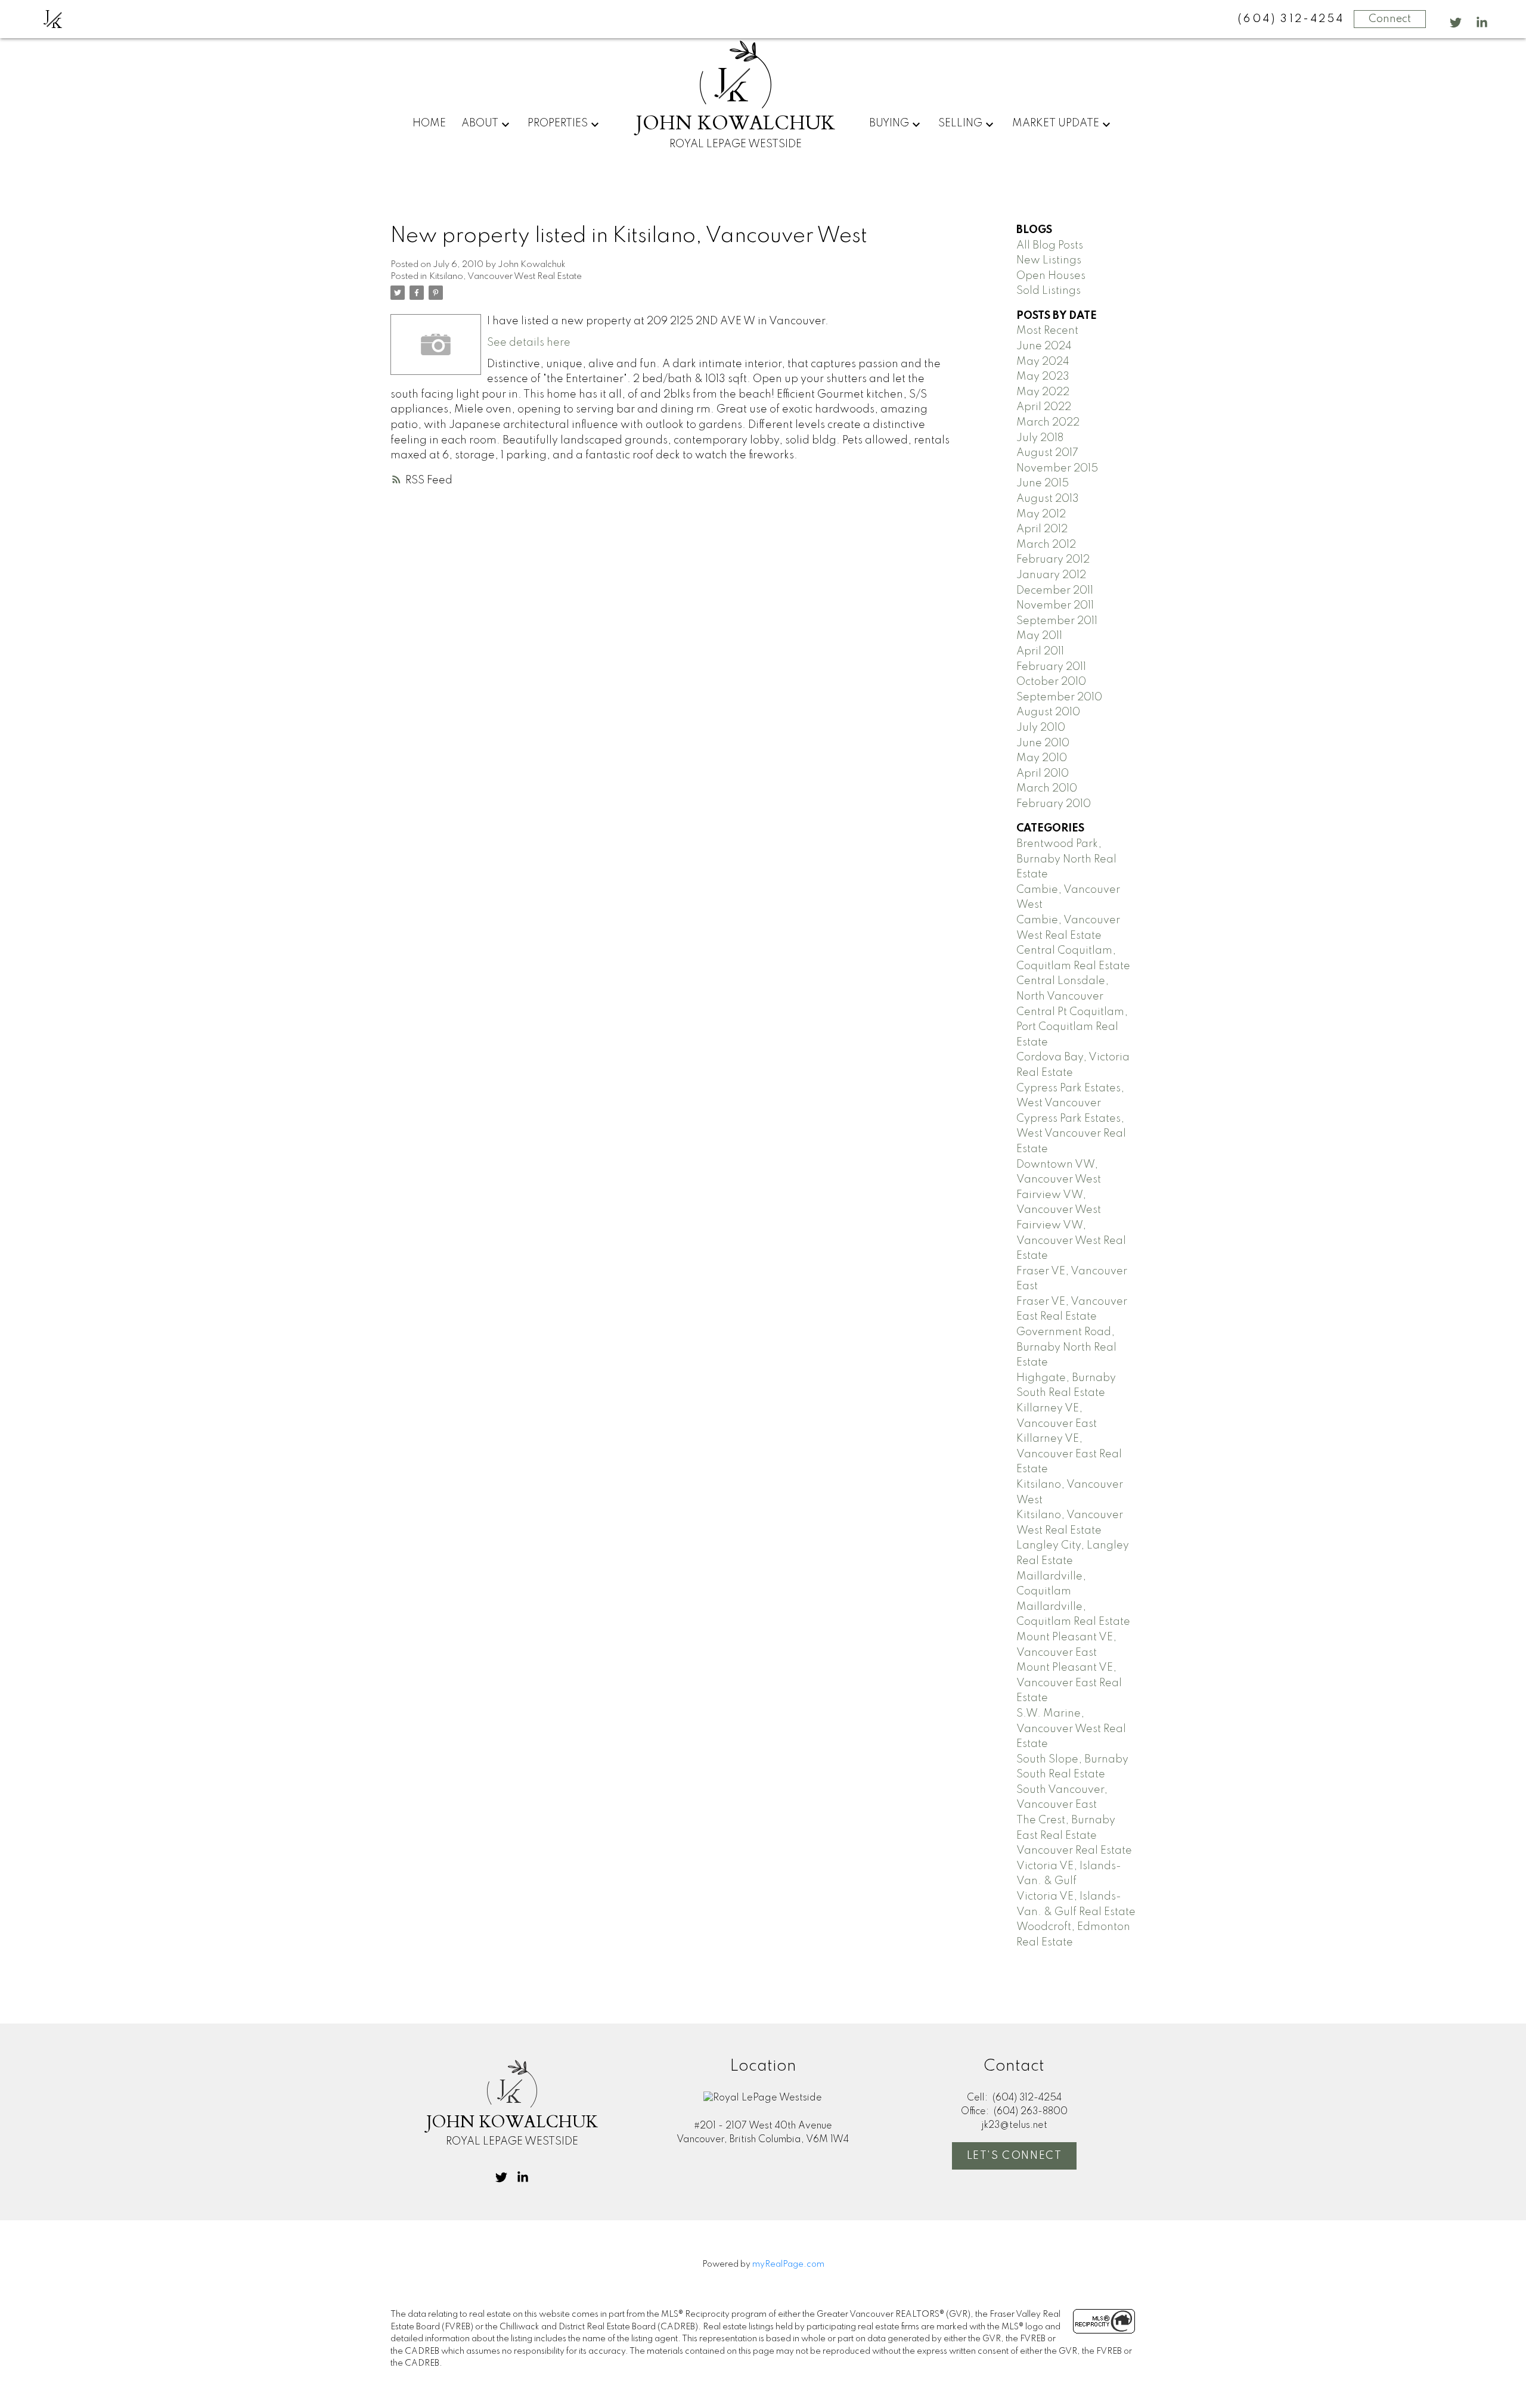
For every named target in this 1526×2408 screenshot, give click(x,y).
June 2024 (1044, 346)
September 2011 (1057, 621)
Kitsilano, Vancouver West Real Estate (505, 277)
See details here (529, 343)
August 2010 (1048, 712)
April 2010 (1043, 774)
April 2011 (1040, 651)
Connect (1390, 19)
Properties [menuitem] (558, 123)
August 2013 (1048, 499)
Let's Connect (1015, 2156)
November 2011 (1055, 606)
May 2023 (1043, 377)
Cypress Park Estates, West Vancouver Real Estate (1071, 1134)
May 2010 (1042, 758)
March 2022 (1048, 423)
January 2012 (1051, 575)
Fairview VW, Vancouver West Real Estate (1071, 1241)
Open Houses (1051, 276)
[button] (1456, 23)
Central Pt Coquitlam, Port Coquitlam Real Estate (1072, 1027)
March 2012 (1046, 545)
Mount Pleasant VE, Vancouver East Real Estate (1069, 1683)
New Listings (1049, 260)
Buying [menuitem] (889, 123)
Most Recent (1047, 331)
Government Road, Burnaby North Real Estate (1066, 1347)
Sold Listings (1049, 291)
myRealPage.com (788, 2264)
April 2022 (1044, 407)
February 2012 (1053, 560)
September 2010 (1059, 697)
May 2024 (1043, 362)
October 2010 (1051, 682)
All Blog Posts (1050, 246)
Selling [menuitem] (960, 123)
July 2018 (1040, 438)
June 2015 (1043, 483)
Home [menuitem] (429, 123)
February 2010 (1054, 804)
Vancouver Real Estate (1074, 1851)
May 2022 (1043, 392)
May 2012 (1041, 514)
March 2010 (1047, 789)
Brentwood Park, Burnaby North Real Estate (1066, 859)
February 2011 (1051, 667)
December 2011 (1055, 591)
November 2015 (1057, 468)
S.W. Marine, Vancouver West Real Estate (1071, 1729)
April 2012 (1042, 529)
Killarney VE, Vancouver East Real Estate (1069, 1454)
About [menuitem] (480, 123)
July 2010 (1041, 728)
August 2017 (1047, 453)
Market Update (1056, 123)
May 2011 (1039, 636)
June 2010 (1043, 743)
